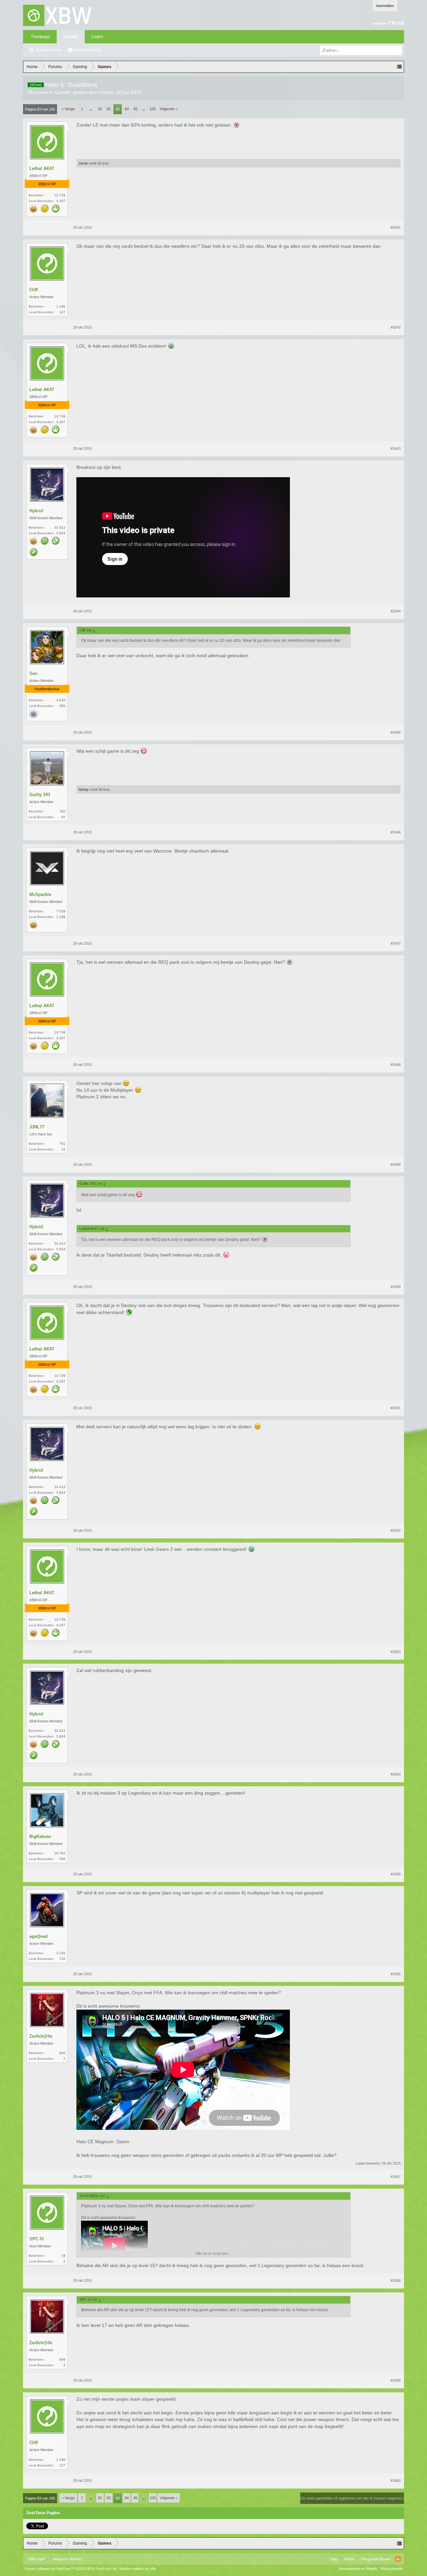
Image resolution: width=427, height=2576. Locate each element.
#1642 (396, 327)
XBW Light (36, 2559)
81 (100, 109)
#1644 (396, 611)
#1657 (396, 2177)
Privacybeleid (391, 2569)
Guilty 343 (40, 795)
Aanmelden (385, 6)
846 (62, 2053)
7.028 (61, 911)
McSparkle (40, 894)
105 (153, 109)
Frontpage (41, 37)
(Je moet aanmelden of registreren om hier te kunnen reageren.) (352, 2498)
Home (349, 2559)
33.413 (60, 527)
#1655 (396, 1874)
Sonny (84, 789)
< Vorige (68, 109)
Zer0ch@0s (41, 2036)
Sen (33, 673)
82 (109, 109)
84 (127, 109)
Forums (71, 37)
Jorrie (83, 163)
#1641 (396, 227)
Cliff (34, 290)
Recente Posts (88, 50)
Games (63, 92)
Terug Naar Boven (375, 2559)
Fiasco (107, 92)
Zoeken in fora (49, 50)
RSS (398, 2559)
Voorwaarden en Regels (358, 2569)
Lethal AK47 (42, 168)
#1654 (396, 1774)
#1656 (396, 1974)
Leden (97, 37)
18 (63, 2256)
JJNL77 (37, 1127)
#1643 (396, 448)
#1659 (396, 2380)
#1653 (396, 1652)
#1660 (396, 2480)
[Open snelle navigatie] (399, 67)
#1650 (396, 1287)
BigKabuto (40, 1836)
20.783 (60, 1853)
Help (334, 2559)
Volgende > (169, 109)
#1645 (396, 732)
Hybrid (36, 511)
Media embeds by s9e (138, 2569)
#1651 (396, 1408)
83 (118, 109)
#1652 (396, 1530)
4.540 (61, 700)
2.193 (61, 1953)
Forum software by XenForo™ (71, 2569)
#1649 (396, 1164)
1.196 (61, 306)
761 (62, 1144)
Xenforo (75, 2559)
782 (62, 811)
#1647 (396, 943)
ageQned (39, 1936)
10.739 (60, 195)
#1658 (396, 2280)
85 (135, 109)
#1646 (396, 832)
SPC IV (37, 2239)
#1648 (396, 1065)
